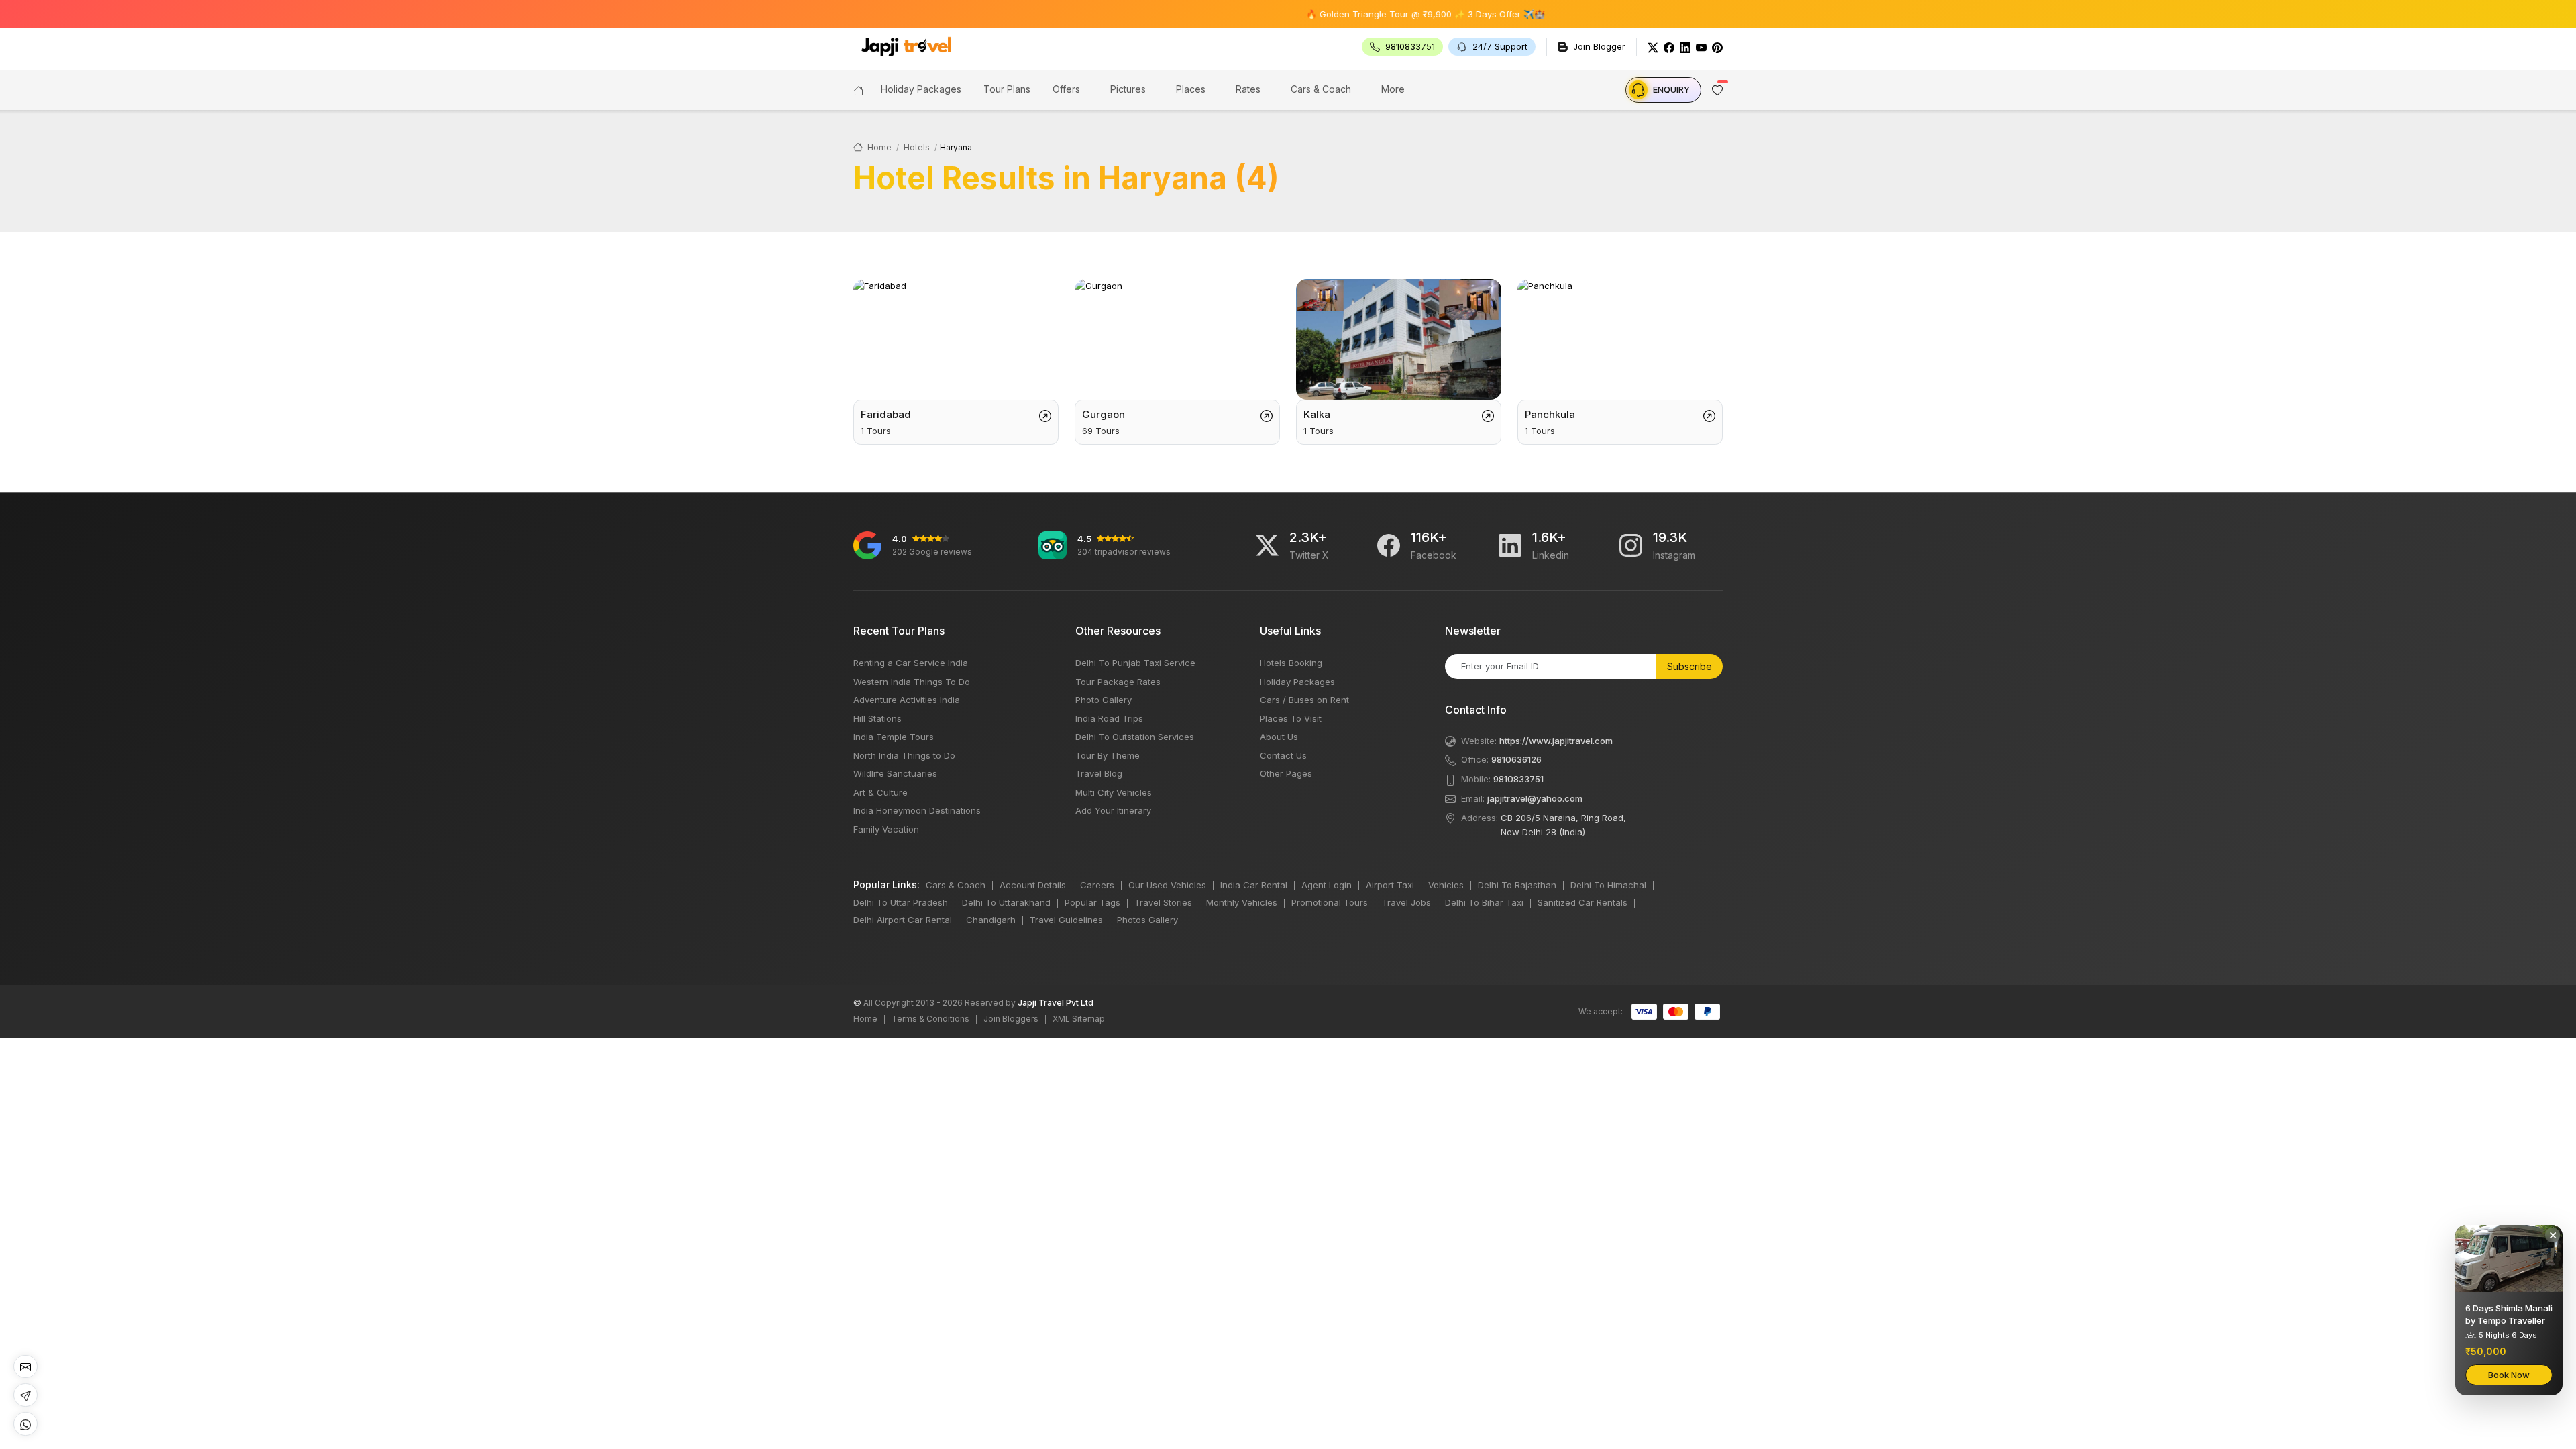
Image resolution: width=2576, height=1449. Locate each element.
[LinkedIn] (1685, 47)
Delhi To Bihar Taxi (1484, 902)
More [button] (1393, 89)
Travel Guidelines (1066, 920)
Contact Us (1283, 755)
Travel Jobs (1406, 902)
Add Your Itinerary (1113, 810)
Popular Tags (1092, 902)
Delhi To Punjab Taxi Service (1135, 663)
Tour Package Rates (1118, 682)
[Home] (859, 89)
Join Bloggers (1011, 1019)
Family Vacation (886, 829)
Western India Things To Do (912, 682)
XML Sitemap (1079, 1019)
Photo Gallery (1104, 700)
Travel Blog (1099, 773)
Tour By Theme (1108, 755)
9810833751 (1518, 779)
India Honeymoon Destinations (917, 810)
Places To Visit (1291, 718)
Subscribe (1689, 666)
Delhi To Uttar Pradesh (901, 902)
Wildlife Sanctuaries (895, 773)
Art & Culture (880, 792)
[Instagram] (1631, 545)
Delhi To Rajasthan (1517, 885)
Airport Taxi (1390, 885)
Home (878, 147)
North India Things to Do (904, 755)
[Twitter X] (1267, 545)
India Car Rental (1254, 885)
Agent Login (1327, 885)
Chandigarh (991, 920)
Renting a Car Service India (911, 663)
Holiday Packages (1297, 682)
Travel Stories (1163, 902)
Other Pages (1286, 773)
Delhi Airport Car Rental (903, 920)
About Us (1279, 737)
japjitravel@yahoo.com (1535, 798)
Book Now (2509, 1375)
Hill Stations (877, 718)
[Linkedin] (1510, 545)
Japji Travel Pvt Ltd (1056, 1003)
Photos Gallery (1147, 920)
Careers (1097, 885)
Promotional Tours (1330, 902)
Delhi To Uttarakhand (1006, 902)
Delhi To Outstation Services (1135, 737)
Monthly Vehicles (1242, 902)
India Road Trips (1109, 718)
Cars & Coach (1321, 89)
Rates (1248, 89)
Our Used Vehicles (1167, 885)
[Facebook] (1669, 47)
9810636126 (1516, 759)
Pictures (1128, 89)
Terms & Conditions (930, 1019)
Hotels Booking (1291, 663)
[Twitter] (1653, 47)
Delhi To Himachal (1608, 885)
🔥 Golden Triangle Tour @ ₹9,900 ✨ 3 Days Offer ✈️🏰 (1369, 14)
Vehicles (1446, 885)
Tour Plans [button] (1007, 89)
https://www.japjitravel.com (1556, 741)
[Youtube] (1701, 47)
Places (1191, 89)
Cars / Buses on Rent (1304, 700)
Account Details (1033, 885)
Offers (1066, 89)
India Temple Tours (894, 737)
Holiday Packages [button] (921, 89)
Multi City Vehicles (1114, 792)
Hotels (917, 147)
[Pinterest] (1717, 47)
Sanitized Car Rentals (1582, 902)
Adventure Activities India (907, 700)
